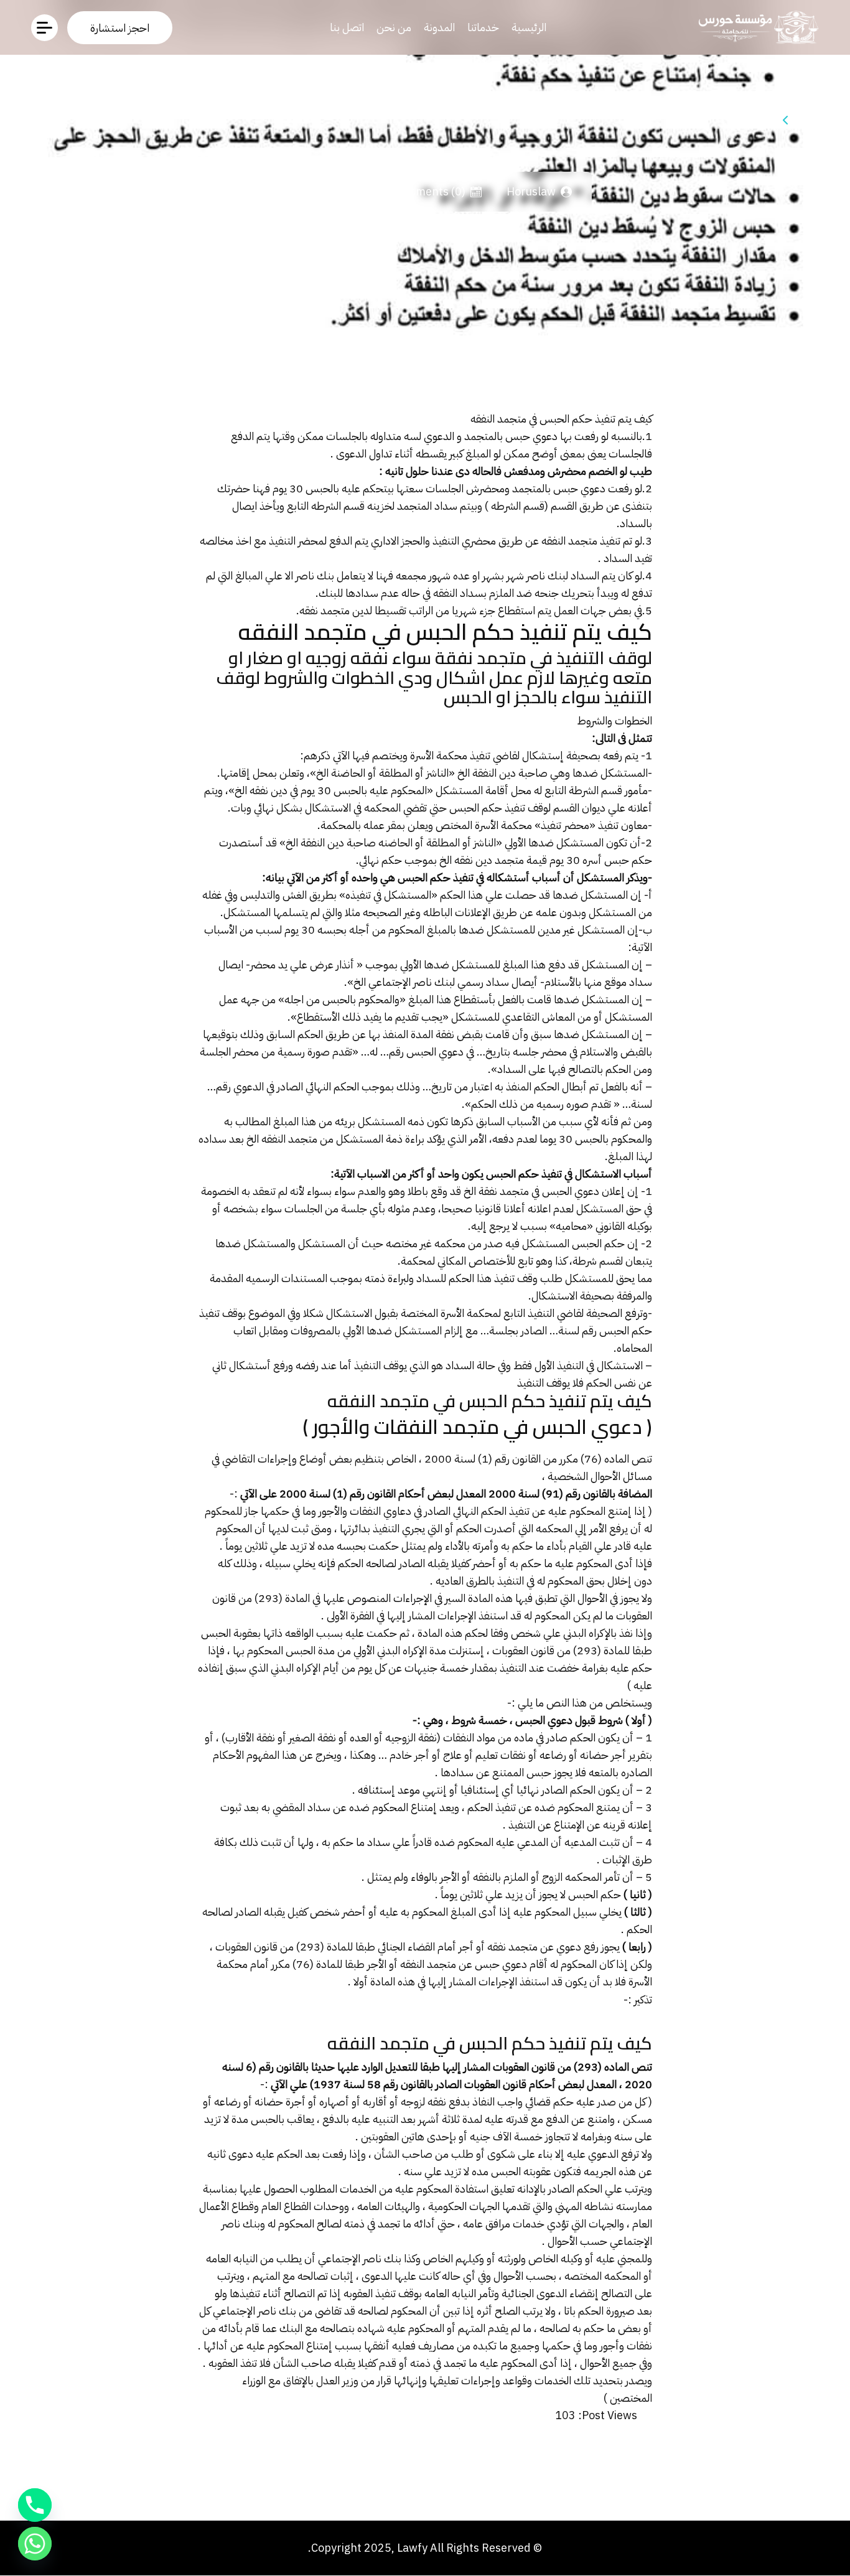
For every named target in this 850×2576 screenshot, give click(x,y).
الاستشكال (328, 808)
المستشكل (612, 912)
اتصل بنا (347, 27)
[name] (120, 28)
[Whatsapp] (35, 2544)
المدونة (439, 27)
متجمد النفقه (569, 541)
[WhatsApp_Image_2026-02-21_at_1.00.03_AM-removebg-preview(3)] (755, 27)
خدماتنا (483, 27)
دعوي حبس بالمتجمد (511, 436)
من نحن (394, 27)
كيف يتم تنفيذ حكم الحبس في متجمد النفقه (560, 419)
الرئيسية (529, 27)
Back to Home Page (728, 120)
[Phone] (35, 2505)
